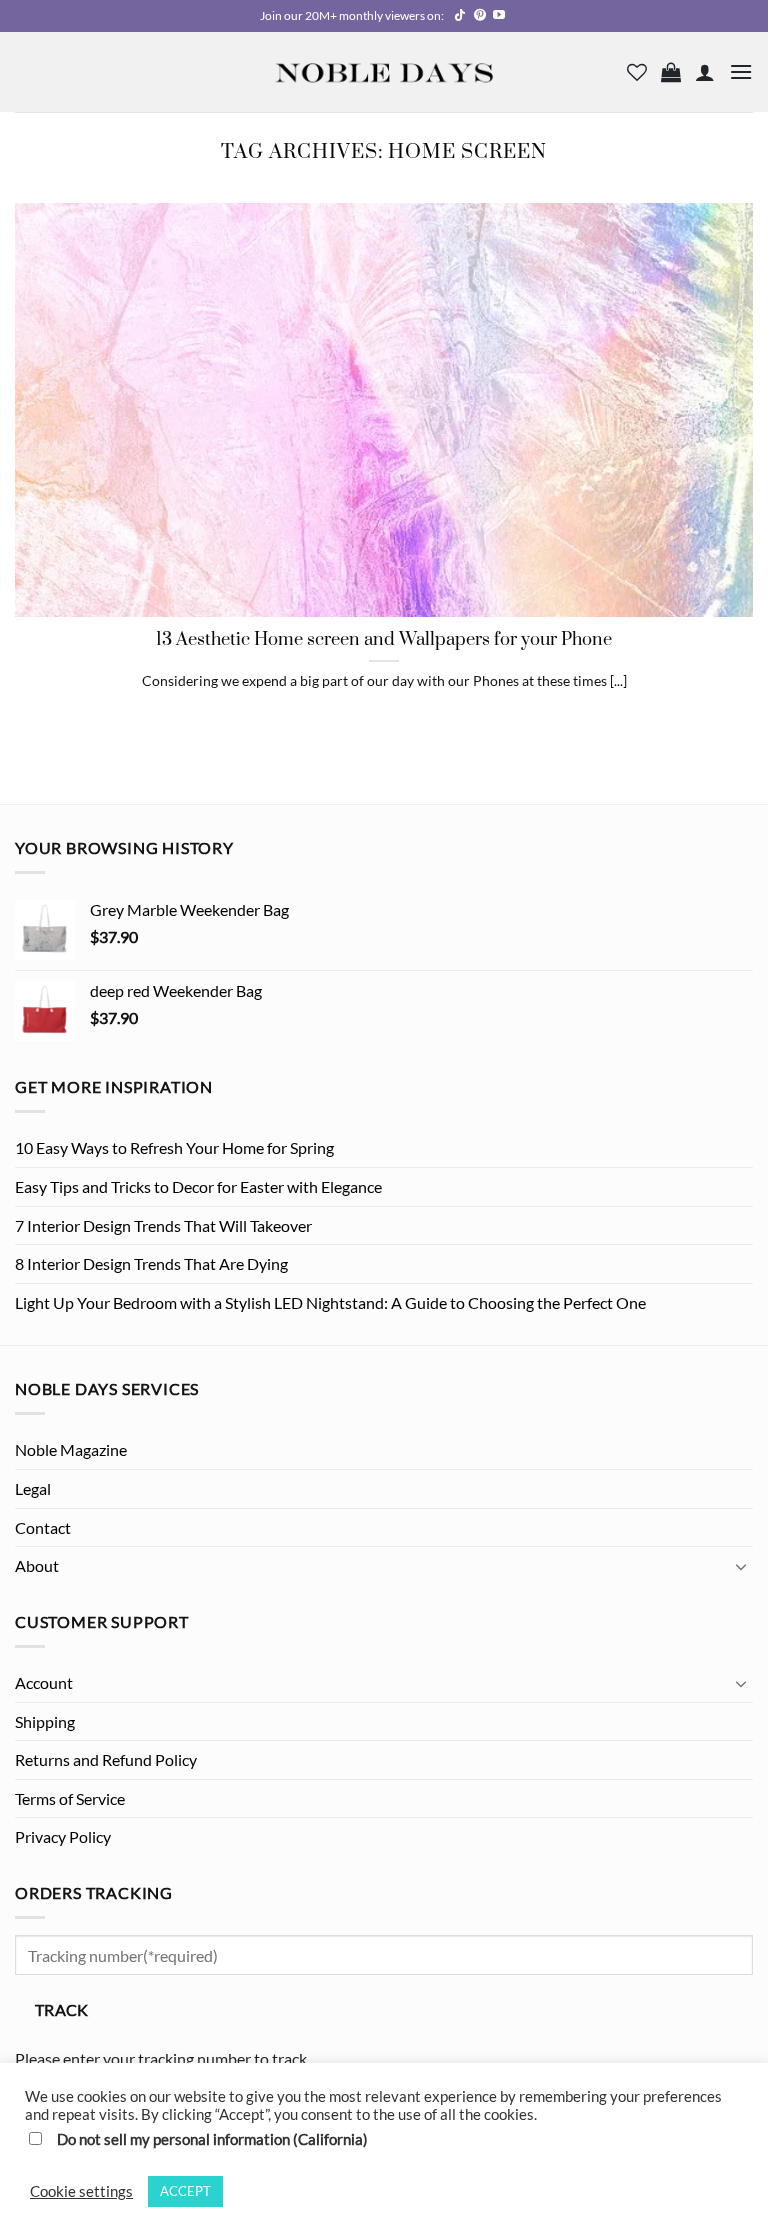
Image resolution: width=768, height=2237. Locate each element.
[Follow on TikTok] (460, 16)
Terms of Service (70, 1798)
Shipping (45, 1721)
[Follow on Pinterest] (480, 16)
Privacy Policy (63, 1836)
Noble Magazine (71, 1449)
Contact (43, 1527)
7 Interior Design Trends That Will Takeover (163, 1225)
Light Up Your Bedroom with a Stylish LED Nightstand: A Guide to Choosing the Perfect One (330, 1302)
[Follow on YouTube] (499, 16)
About (37, 1565)
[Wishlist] (637, 72)
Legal (33, 1488)
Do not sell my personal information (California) (212, 2139)
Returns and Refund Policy (106, 1759)
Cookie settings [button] (81, 2191)
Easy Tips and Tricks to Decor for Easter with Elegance (198, 1186)
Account (44, 1682)
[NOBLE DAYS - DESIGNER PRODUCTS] (384, 71)
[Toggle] (741, 1566)
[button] (671, 72)
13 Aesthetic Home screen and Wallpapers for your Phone (384, 640)
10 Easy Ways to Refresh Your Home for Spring (174, 1147)
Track (62, 2010)
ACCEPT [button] (185, 2191)
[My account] (705, 72)
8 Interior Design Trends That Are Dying (151, 1263)
